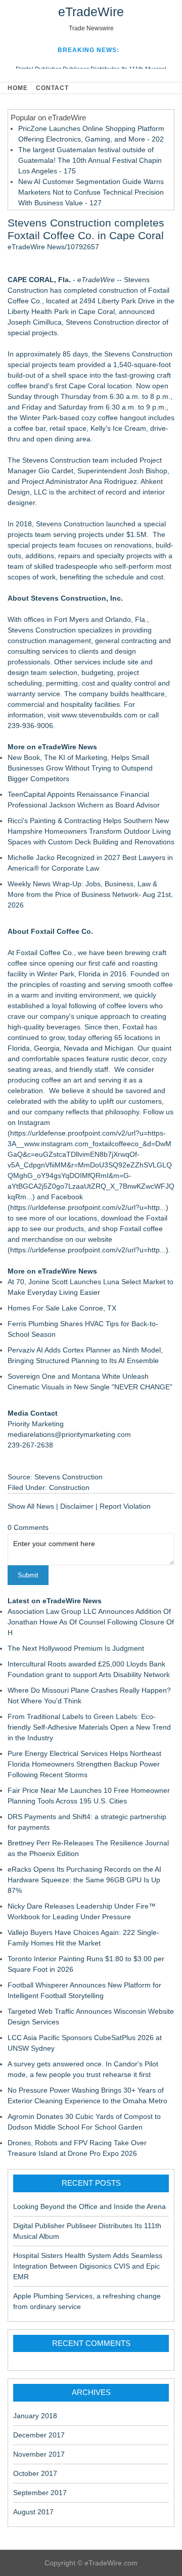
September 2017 (40, 2493)
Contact (52, 88)
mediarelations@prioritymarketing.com (69, 1434)
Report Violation (125, 1506)
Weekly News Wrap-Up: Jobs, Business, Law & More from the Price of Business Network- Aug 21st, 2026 (90, 894)
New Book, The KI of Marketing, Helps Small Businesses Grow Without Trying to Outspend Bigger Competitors (80, 768)
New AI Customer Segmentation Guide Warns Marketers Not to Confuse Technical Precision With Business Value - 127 (91, 192)
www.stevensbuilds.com (100, 715)
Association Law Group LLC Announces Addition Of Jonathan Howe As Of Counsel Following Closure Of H (91, 1622)
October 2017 (35, 2473)
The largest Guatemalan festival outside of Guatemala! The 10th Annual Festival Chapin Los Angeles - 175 (90, 160)
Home (18, 88)
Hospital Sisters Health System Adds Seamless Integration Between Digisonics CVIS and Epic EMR (88, 2266)
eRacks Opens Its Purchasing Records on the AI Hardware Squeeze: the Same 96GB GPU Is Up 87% (84, 1880)
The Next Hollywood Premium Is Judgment (76, 1648)
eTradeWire (91, 12)
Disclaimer (77, 1506)
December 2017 (39, 2435)
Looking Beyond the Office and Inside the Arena (89, 2206)
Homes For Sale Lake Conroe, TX (62, 1308)
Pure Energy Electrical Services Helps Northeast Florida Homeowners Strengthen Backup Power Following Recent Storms (84, 1764)
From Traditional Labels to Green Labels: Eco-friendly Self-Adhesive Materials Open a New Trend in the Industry (89, 1727)
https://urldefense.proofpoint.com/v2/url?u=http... (88, 1207)
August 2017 (33, 2512)
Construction (69, 1487)
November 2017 (39, 2454)
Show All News (31, 1506)
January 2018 (35, 2416)
